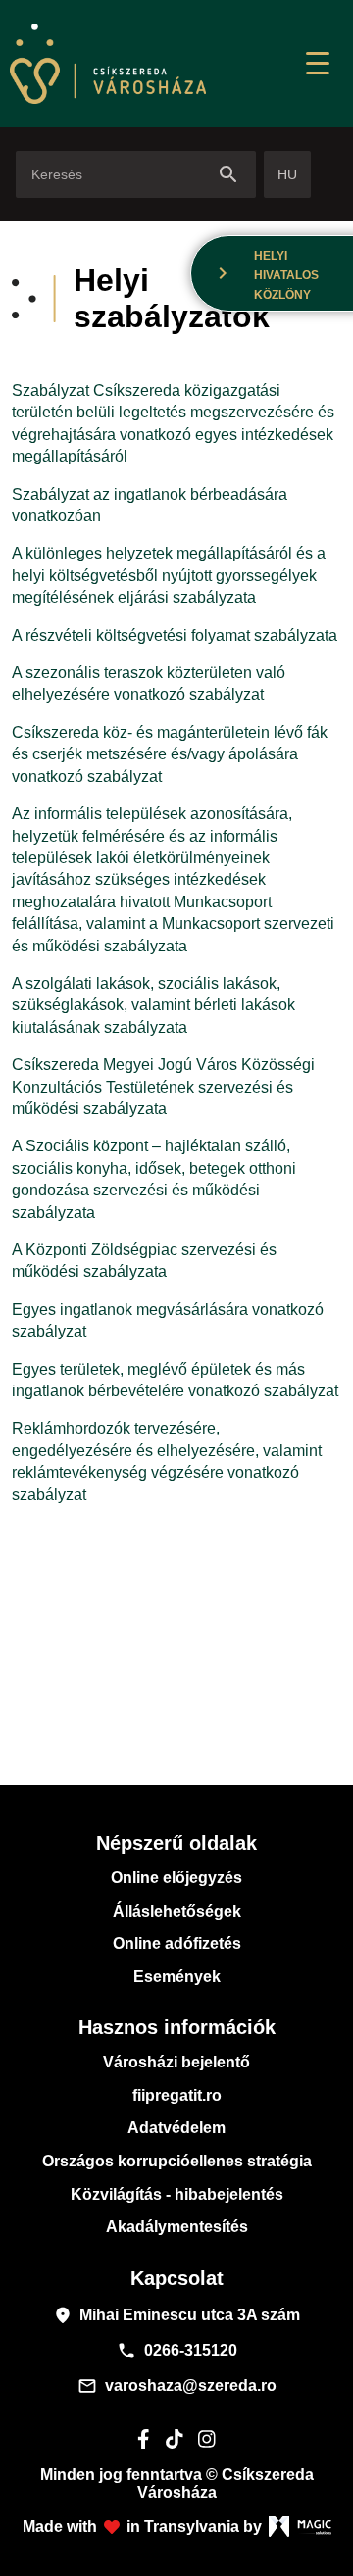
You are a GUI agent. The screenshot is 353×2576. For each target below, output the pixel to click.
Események (177, 1977)
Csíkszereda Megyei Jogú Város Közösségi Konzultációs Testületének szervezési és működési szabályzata (163, 1087)
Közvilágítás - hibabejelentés (177, 2194)
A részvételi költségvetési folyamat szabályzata (175, 635)
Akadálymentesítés (177, 2227)
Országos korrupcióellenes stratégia (177, 2161)
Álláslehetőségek (177, 1911)
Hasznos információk (177, 2027)
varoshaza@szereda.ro (177, 2386)
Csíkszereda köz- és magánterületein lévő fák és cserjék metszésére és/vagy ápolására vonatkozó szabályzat (170, 754)
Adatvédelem (176, 2128)
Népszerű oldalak (176, 1843)
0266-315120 (177, 2351)
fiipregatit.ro (177, 2095)
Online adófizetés (177, 1944)
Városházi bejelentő (176, 2062)
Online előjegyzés (176, 1878)
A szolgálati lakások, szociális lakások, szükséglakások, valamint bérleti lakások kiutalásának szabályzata (153, 1005)
